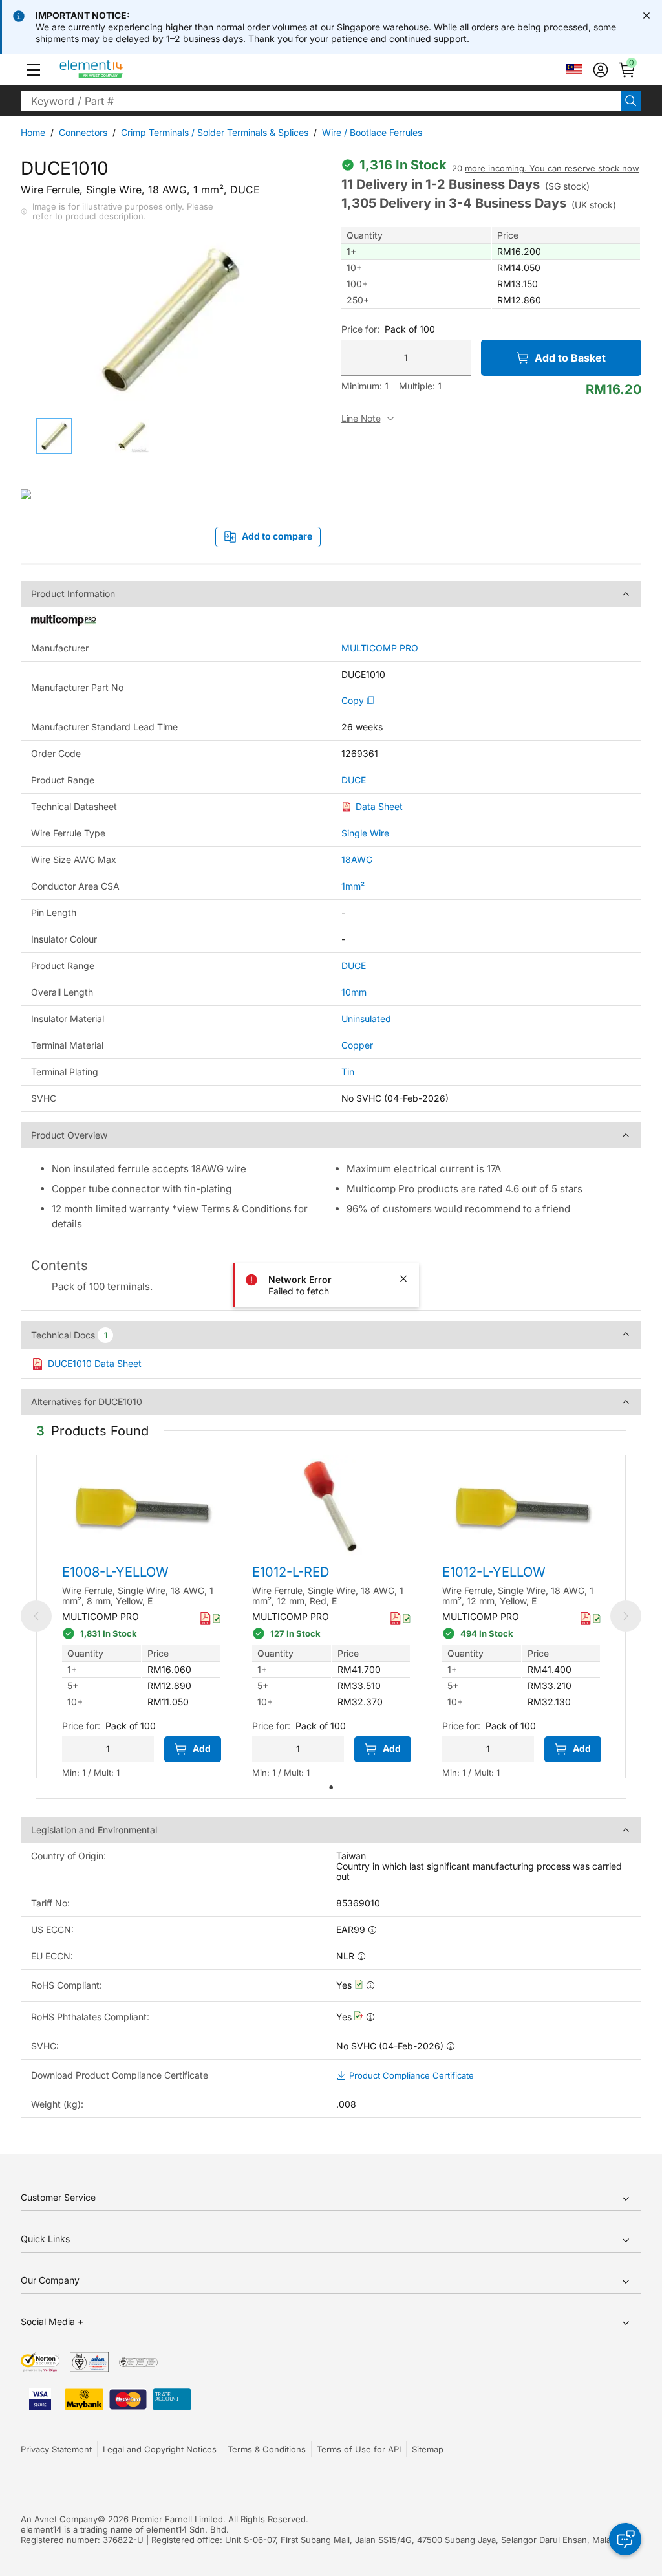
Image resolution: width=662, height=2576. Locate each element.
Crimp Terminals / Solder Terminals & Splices (215, 132)
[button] (34, 70)
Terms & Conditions (267, 2449)
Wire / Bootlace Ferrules (372, 132)
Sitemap (428, 2449)
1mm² (353, 886)
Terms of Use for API (359, 2449)
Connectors (83, 132)
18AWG (357, 859)
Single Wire (365, 833)
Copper (357, 1045)
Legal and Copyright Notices (160, 2449)
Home (33, 132)
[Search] (631, 101)
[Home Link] (115, 70)
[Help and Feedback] (625, 2539)
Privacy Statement (56, 2449)
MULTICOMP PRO (380, 648)
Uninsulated (366, 1019)
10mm (354, 992)
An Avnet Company (59, 2519)
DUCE (354, 780)
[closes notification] (646, 16)
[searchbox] (321, 101)
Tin (348, 1072)
